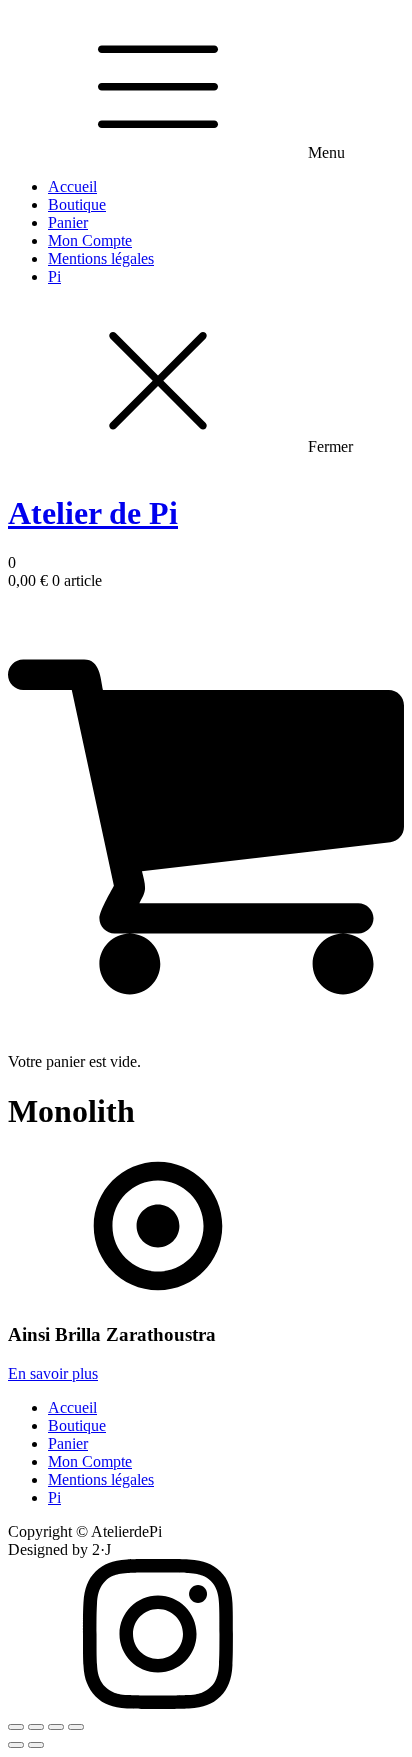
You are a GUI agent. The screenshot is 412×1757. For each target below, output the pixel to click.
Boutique (77, 204)
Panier (68, 222)
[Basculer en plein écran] (56, 1727)
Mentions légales (101, 258)
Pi (54, 276)
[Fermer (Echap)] (16, 1727)
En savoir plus (53, 1373)
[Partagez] (36, 1727)
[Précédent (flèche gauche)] (16, 1745)
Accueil (72, 186)
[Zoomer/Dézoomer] (76, 1727)
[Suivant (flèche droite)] (36, 1745)
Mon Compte (90, 240)
